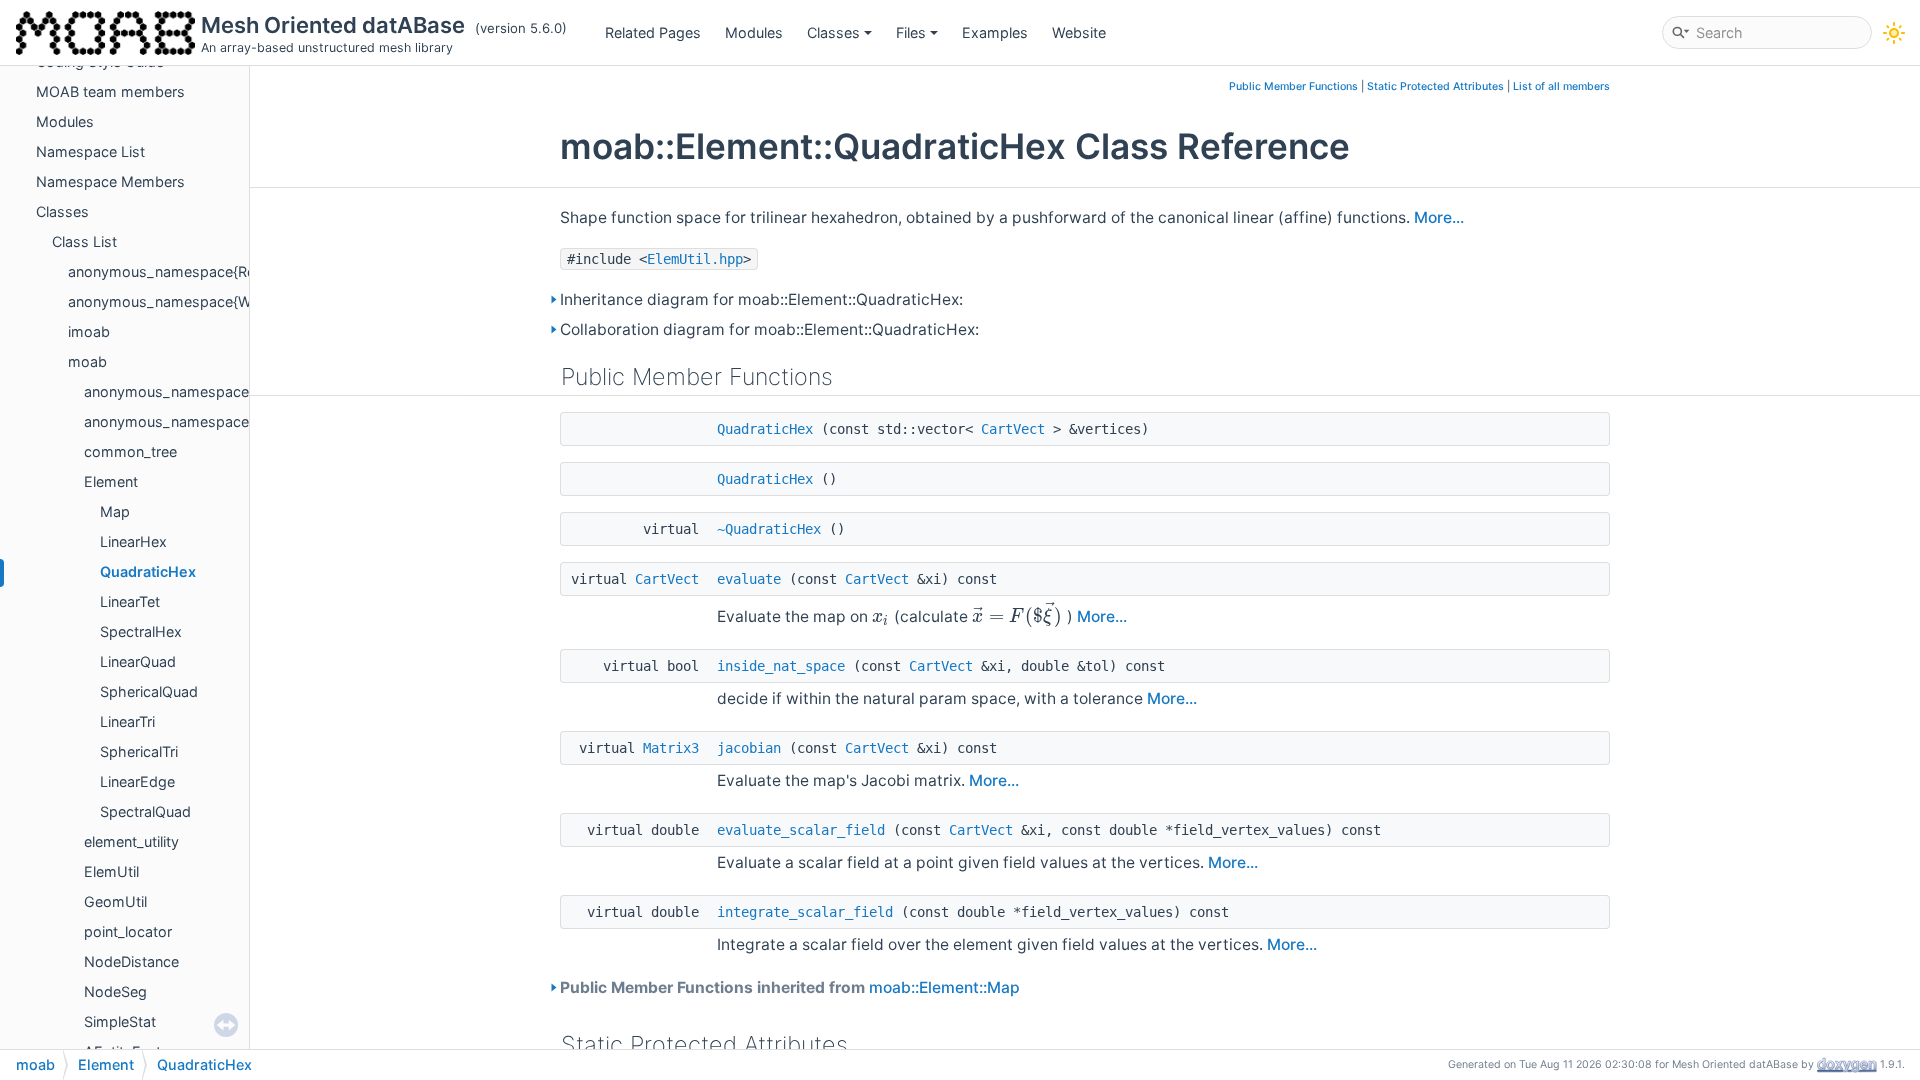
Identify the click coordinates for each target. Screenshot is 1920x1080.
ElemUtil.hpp (695, 259)
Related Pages (653, 32)
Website (1079, 32)
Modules (754, 32)
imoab (89, 331)
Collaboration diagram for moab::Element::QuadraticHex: (769, 329)
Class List (84, 241)
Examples (995, 32)
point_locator (128, 931)
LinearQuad (138, 661)
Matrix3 (671, 748)
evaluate (749, 579)
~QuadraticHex (769, 529)
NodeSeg (115, 991)
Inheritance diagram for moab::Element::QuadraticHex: (761, 299)
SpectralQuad (145, 811)
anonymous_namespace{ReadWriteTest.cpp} (219, 271)
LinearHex (133, 541)
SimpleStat (120, 1021)
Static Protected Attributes (1435, 86)
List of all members (1561, 86)
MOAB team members (110, 91)
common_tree (130, 451)
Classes (833, 32)
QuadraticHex (148, 571)
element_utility (131, 841)
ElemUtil (111, 871)
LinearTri (127, 721)
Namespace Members (110, 181)
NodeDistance (131, 961)
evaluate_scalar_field (801, 830)
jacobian (749, 748)
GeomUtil (115, 901)
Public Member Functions (1293, 86)
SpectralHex (141, 631)
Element (111, 481)
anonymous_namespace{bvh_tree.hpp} (216, 391)
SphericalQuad (149, 691)
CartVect (1013, 429)
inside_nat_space (781, 666)
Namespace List (90, 151)
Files (911, 32)
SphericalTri (139, 751)
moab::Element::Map (944, 987)
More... (1439, 217)
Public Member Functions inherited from (790, 987)
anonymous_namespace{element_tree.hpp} (230, 421)
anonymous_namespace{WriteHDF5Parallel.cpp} (230, 301)
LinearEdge (137, 781)
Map (115, 511)
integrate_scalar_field (805, 912)
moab (87, 361)
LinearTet (130, 601)
